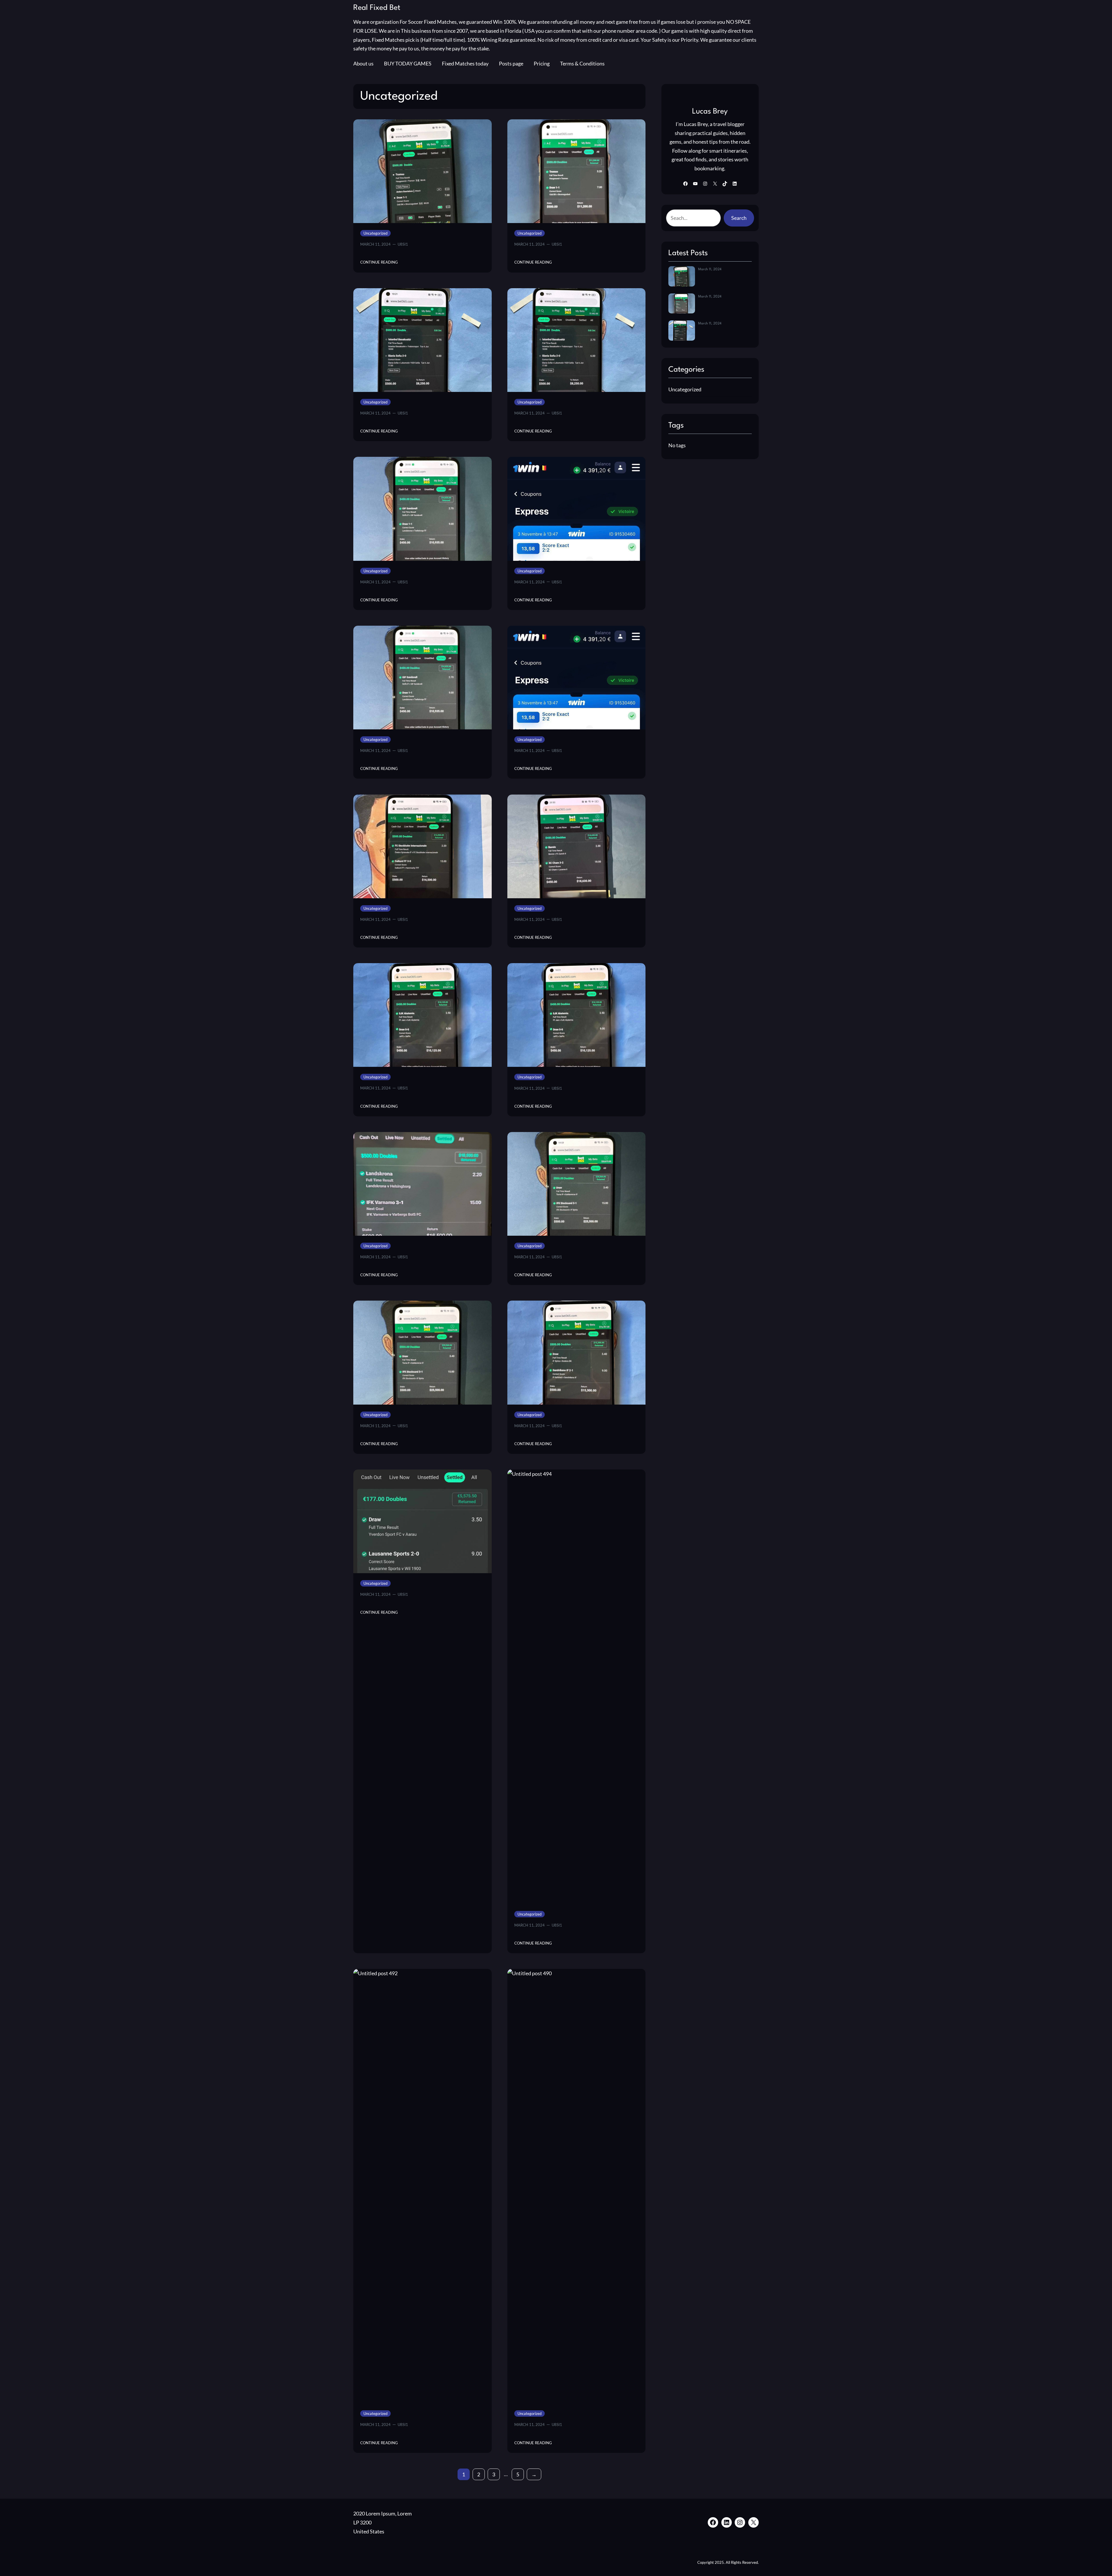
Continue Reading (379, 262)
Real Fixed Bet (377, 8)
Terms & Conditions (582, 63)
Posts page (511, 63)
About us (363, 63)
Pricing (542, 63)
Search (739, 218)
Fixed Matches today (465, 63)
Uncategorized (375, 233)
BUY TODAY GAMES (408, 63)
